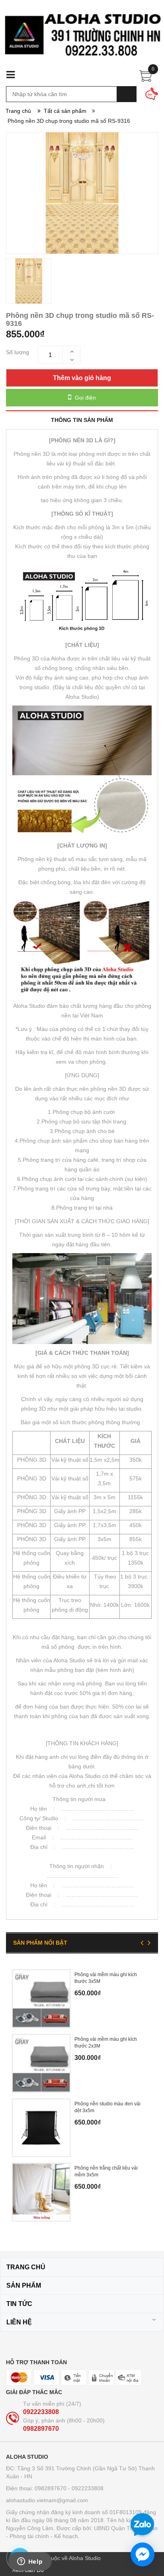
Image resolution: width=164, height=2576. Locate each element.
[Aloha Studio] (82, 39)
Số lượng (18, 352)
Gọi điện (85, 398)
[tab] (82, 420)
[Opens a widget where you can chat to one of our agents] (30, 2562)
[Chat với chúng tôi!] (143, 2554)
